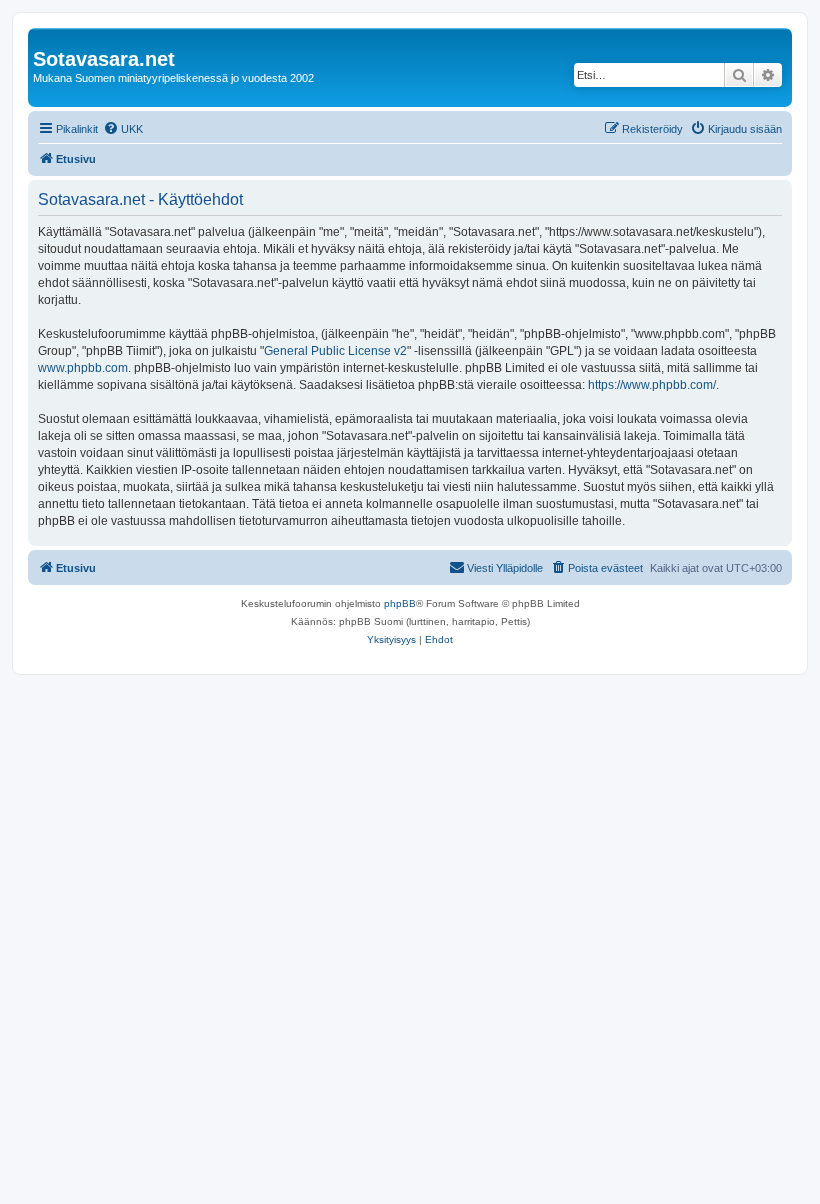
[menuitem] (123, 129)
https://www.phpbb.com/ (652, 385)
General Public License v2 (335, 351)
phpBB (400, 603)
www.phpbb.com (83, 368)
